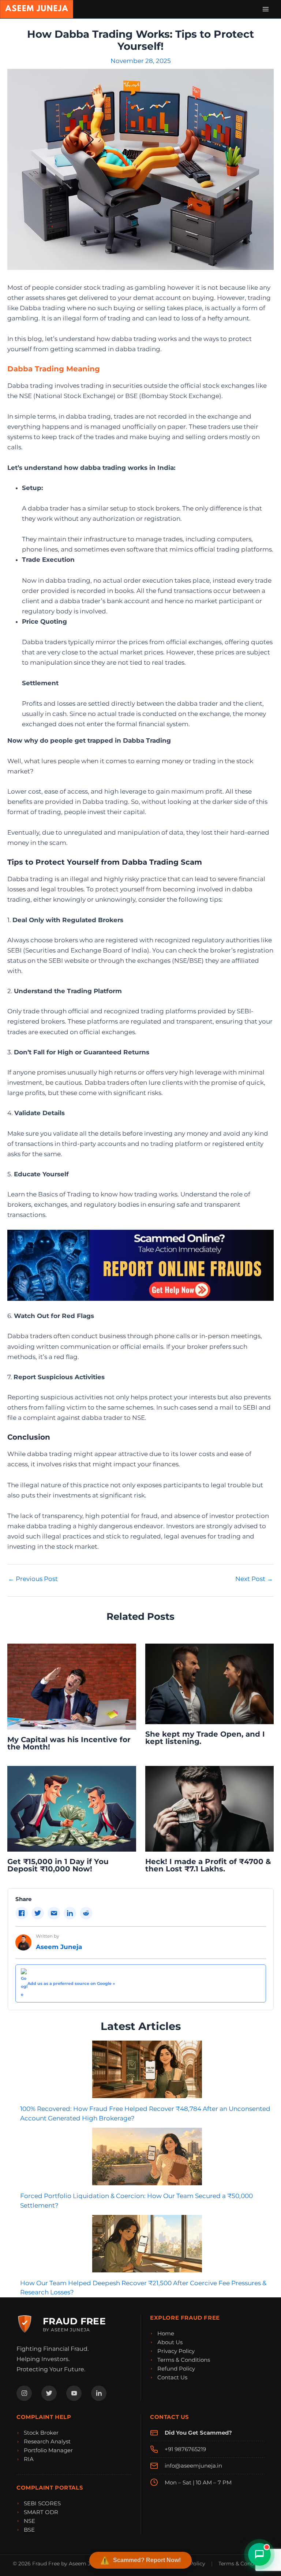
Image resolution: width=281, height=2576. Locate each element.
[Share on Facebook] (22, 1913)
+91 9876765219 (185, 2449)
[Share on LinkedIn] (70, 1913)
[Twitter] (49, 2393)
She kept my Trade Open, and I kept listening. (205, 1738)
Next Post (254, 1579)
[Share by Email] (54, 1913)
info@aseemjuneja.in (193, 2466)
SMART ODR (41, 2512)
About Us (170, 2342)
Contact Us (172, 2377)
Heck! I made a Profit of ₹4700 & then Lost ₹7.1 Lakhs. (208, 1865)
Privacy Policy (176, 2351)
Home (166, 2333)
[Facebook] (24, 2393)
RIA (29, 2459)
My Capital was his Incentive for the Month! (69, 1743)
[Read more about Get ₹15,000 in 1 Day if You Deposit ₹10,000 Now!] (72, 1808)
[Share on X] (38, 1913)
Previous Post (33, 1579)
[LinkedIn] (99, 2393)
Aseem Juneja (59, 1947)
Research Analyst (47, 2441)
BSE (29, 2530)
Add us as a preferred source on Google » (71, 1983)
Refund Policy (176, 2369)
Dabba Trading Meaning (54, 369)
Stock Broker (41, 2433)
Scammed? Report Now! (147, 2560)
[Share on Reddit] (86, 1913)
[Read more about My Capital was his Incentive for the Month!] (72, 1686)
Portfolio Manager (48, 2450)
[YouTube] (74, 2393)
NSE (29, 2521)
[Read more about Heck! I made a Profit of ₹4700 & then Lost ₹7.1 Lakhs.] (210, 1808)
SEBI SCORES (42, 2503)
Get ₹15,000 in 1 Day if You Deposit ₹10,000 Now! (58, 1865)
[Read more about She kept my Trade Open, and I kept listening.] (210, 1683)
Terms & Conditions (184, 2360)
